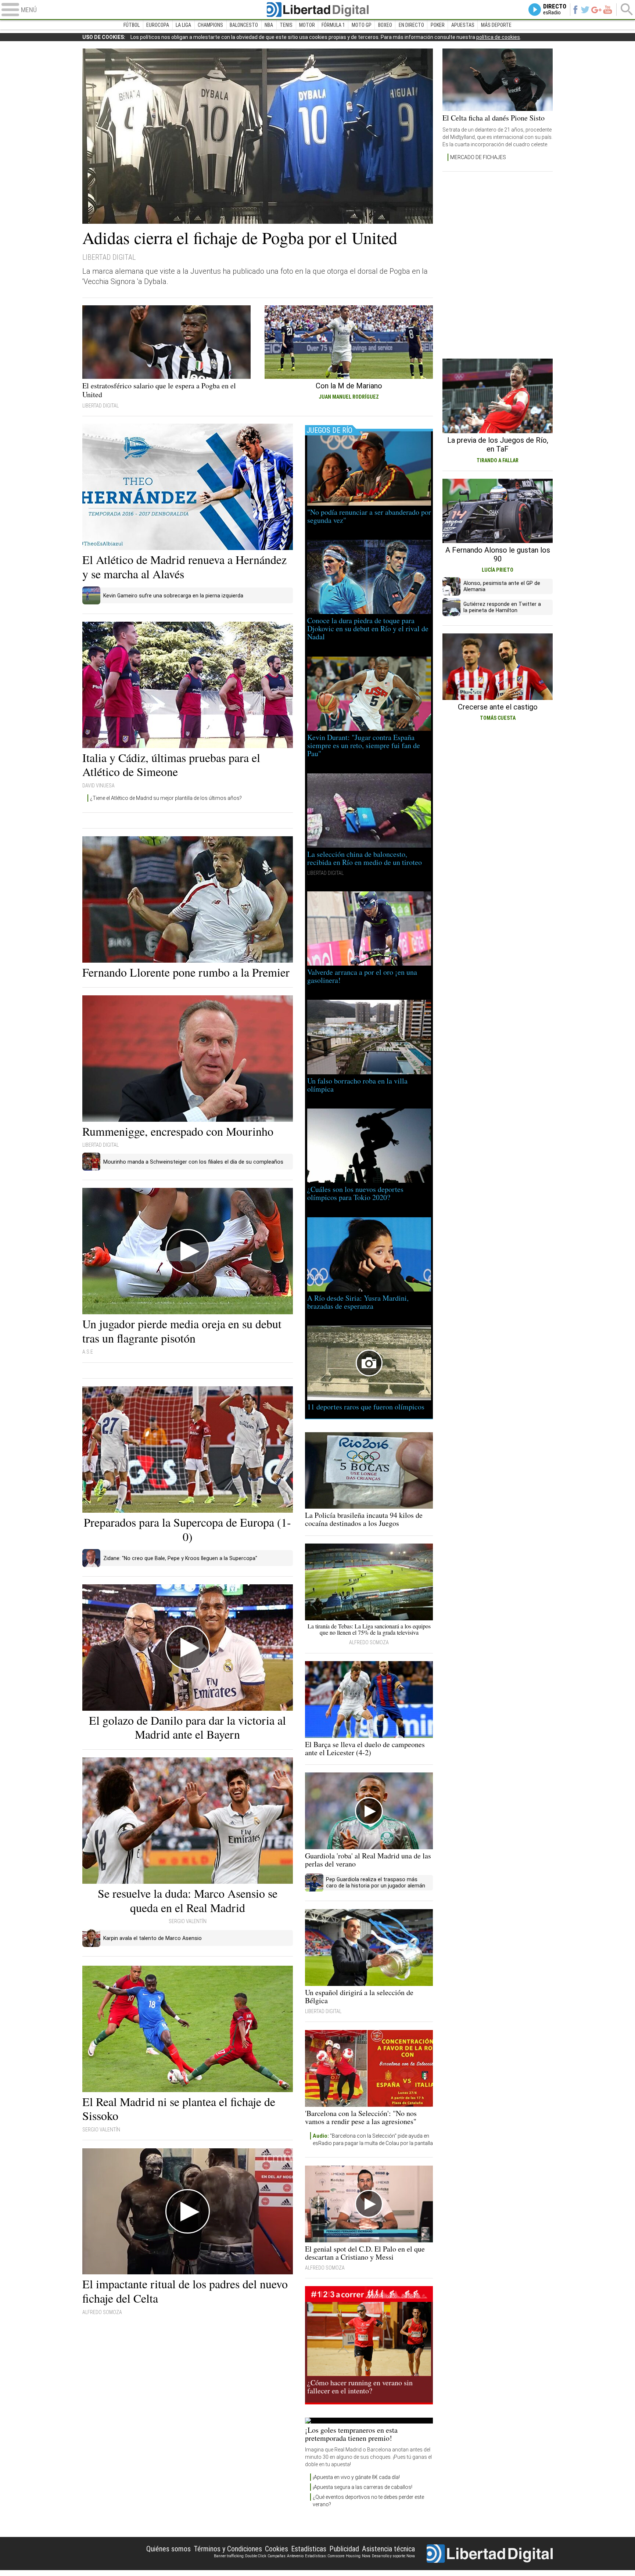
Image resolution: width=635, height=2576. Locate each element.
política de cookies (498, 37)
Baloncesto (244, 25)
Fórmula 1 (333, 25)
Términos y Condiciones (228, 2549)
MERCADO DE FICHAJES (478, 157)
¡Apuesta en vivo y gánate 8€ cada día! (356, 2477)
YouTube (608, 10)
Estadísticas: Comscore (325, 2556)
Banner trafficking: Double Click (240, 2556)
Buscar (627, 10)
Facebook (575, 10)
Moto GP (362, 25)
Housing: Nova (358, 2556)
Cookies (277, 2549)
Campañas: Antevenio (286, 2556)
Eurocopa (158, 25)
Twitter (585, 10)
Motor (307, 25)
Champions (210, 25)
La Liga (183, 25)
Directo (555, 10)
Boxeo (385, 25)
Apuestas (463, 25)
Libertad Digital (317, 10)
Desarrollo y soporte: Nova (393, 2556)
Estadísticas (309, 2549)
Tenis (286, 25)
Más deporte (496, 25)
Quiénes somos (168, 2549)
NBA (269, 25)
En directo (411, 25)
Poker (438, 25)
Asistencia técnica (388, 2549)
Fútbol (132, 25)
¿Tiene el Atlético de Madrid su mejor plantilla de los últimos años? (166, 798)
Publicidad (344, 2549)
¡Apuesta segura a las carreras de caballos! (363, 2487)
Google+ (596, 10)
